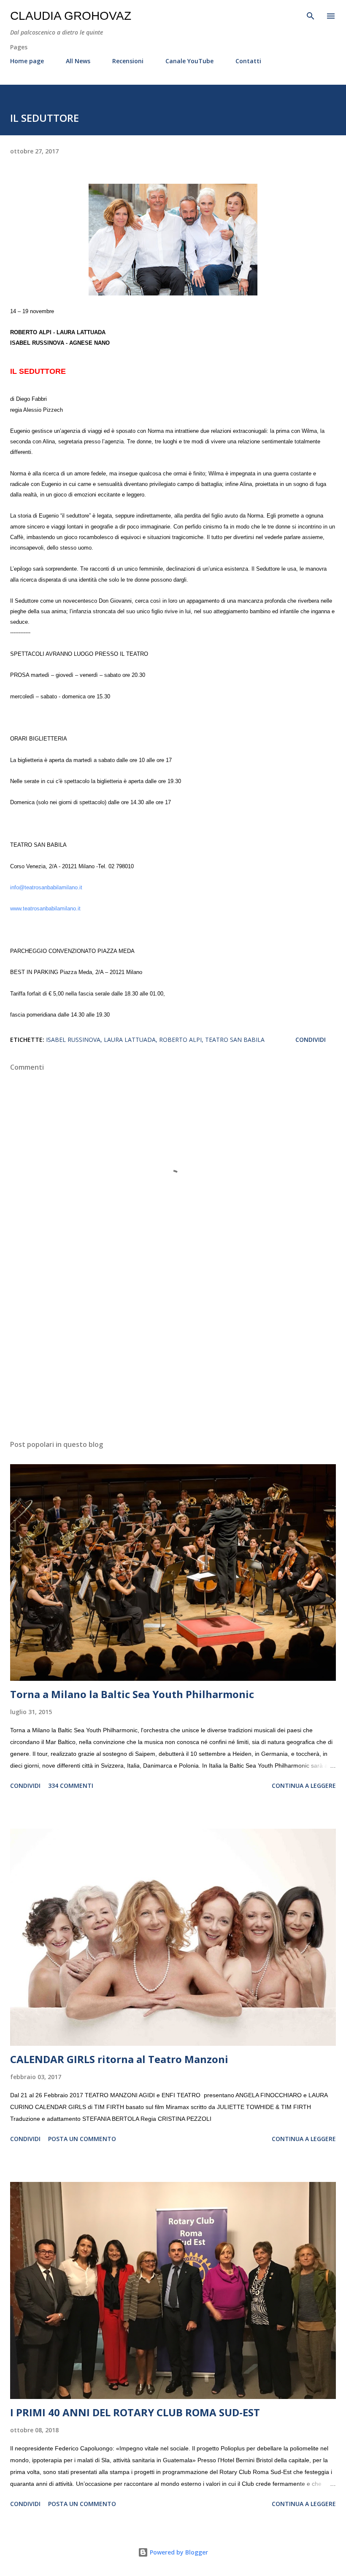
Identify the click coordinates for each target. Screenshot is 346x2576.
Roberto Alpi (180, 1040)
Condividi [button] (311, 1040)
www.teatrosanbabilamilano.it (45, 909)
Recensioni (128, 61)
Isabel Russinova (73, 1040)
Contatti (248, 61)
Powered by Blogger (178, 2552)
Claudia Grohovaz (71, 16)
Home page (27, 61)
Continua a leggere (304, 1786)
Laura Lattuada (130, 1040)
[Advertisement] (173, 1354)
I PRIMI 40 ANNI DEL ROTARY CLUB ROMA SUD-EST (135, 2412)
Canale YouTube (189, 61)
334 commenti (71, 1786)
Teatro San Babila (235, 1040)
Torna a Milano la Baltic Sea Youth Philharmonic (132, 1694)
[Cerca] (311, 15)
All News (78, 61)
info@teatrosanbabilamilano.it (46, 888)
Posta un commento (82, 2139)
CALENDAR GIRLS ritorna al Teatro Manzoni (119, 2059)
